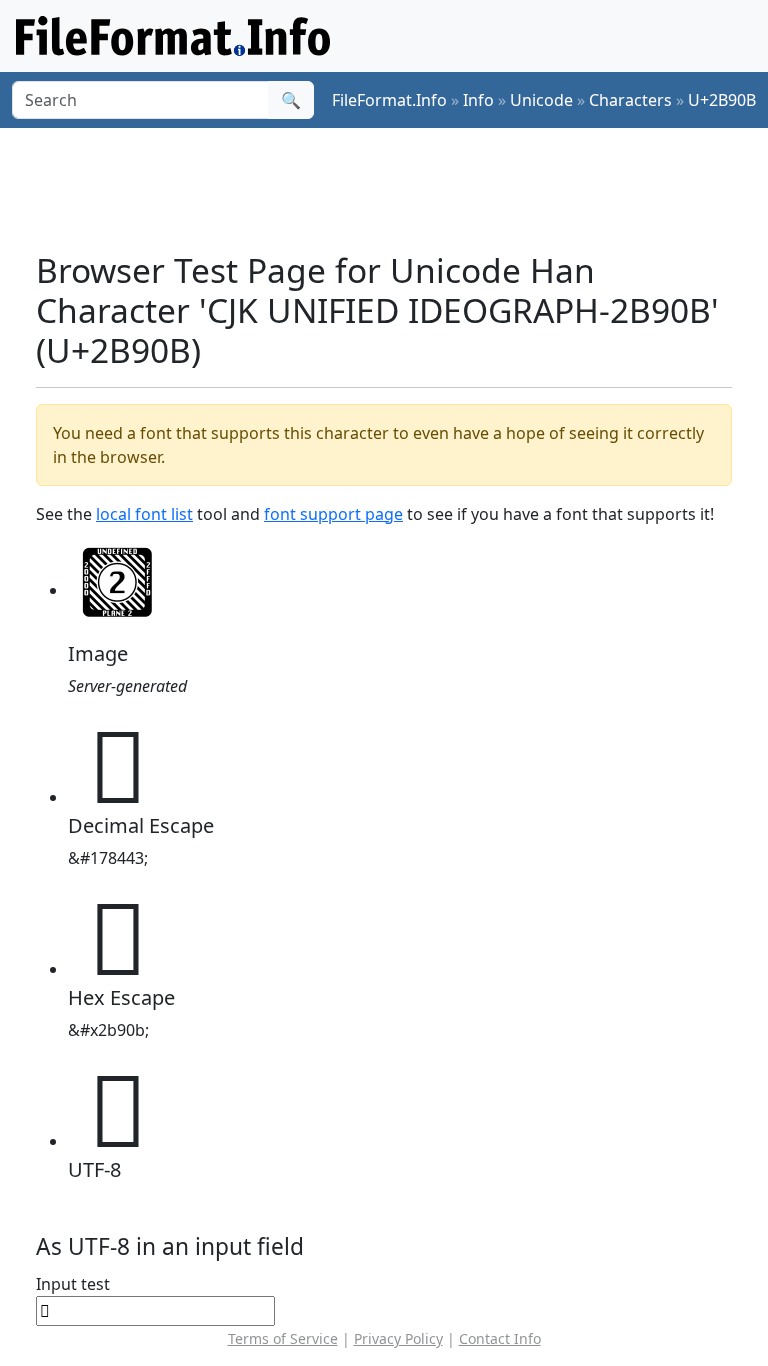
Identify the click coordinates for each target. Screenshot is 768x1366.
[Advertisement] (400, 189)
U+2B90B (722, 100)
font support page (333, 514)
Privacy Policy (398, 1338)
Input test (73, 1284)
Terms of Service (283, 1338)
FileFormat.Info (389, 100)
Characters (630, 100)
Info (478, 100)
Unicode (541, 100)
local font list (144, 514)
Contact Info (500, 1338)
